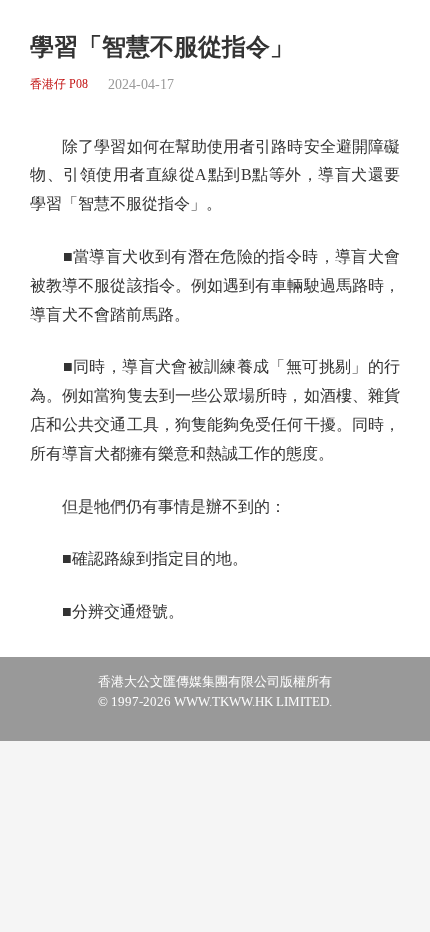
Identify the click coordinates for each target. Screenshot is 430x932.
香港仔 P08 (59, 84)
